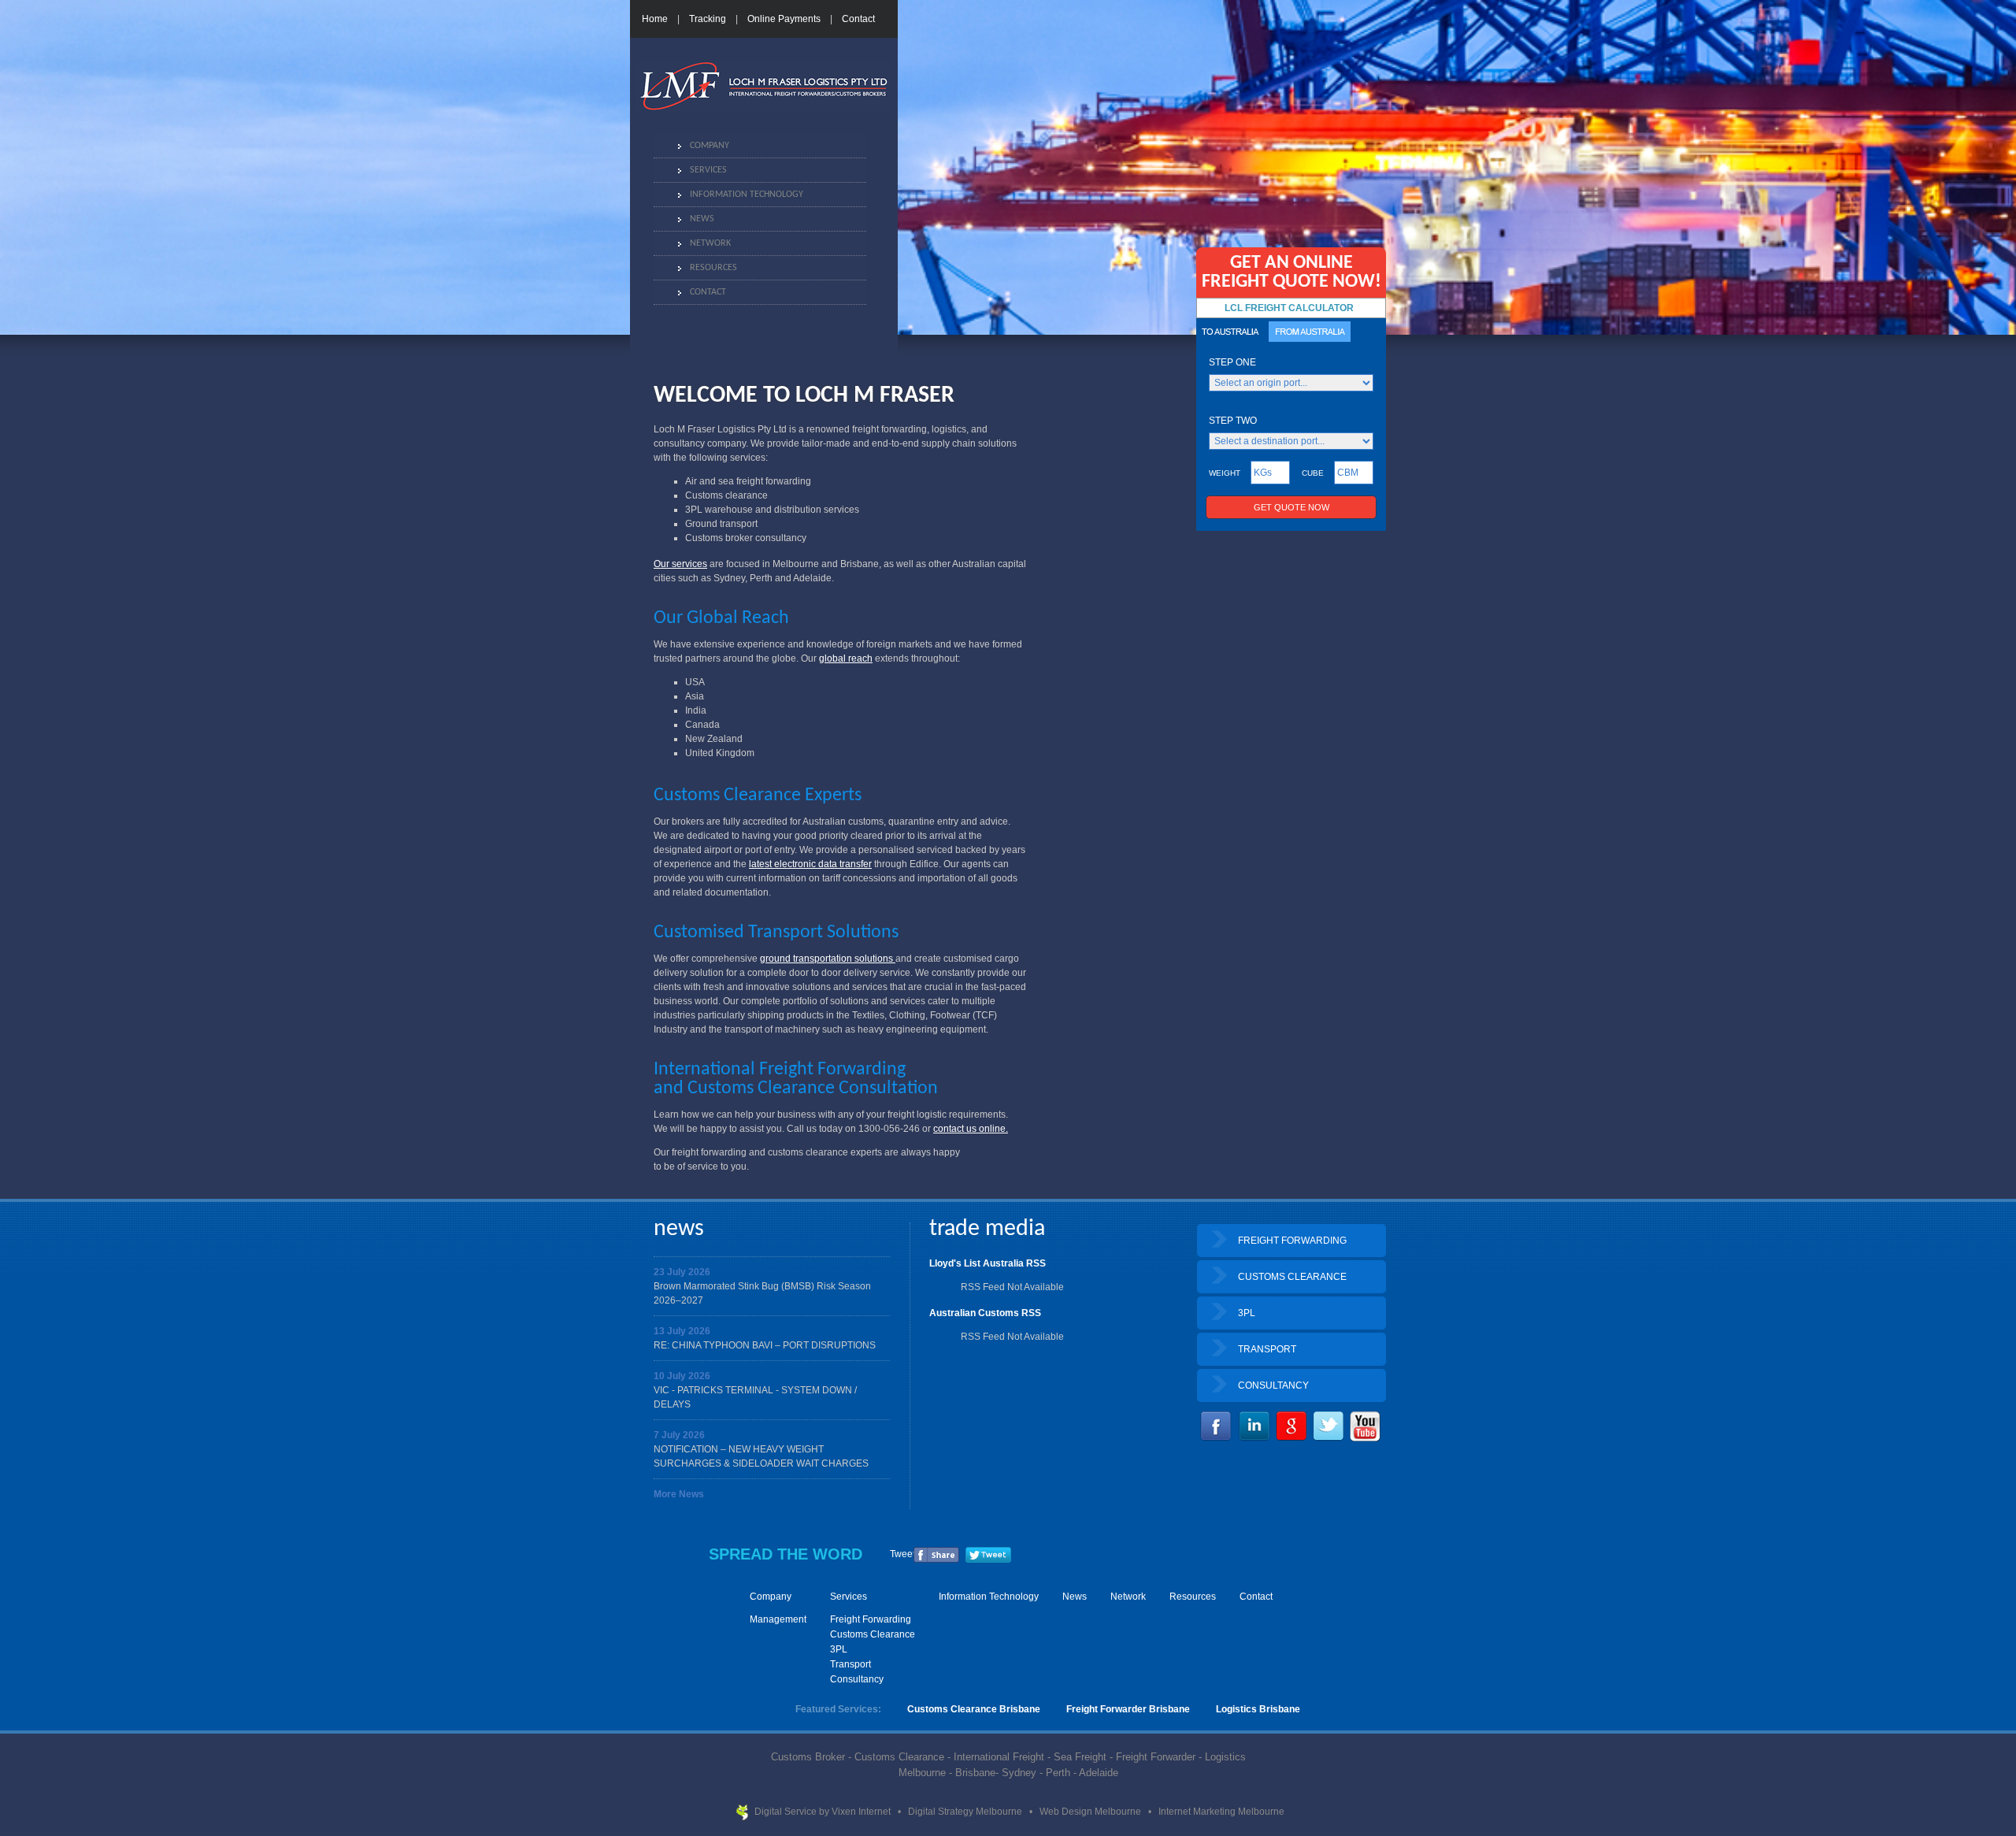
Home (655, 19)
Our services (680, 564)
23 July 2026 (682, 1272)
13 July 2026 (682, 1331)
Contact (858, 19)
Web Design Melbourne (1091, 1812)
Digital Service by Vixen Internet (824, 1812)
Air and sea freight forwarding (748, 481)
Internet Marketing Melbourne (1221, 1812)
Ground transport (721, 524)
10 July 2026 (682, 1376)
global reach (846, 658)
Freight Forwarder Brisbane (1128, 1709)
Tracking (708, 19)
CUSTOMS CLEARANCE (1292, 1277)
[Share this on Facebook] (936, 1560)
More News (679, 1494)
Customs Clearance (873, 1634)
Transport (850, 1664)
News (702, 219)
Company (710, 146)
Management (778, 1619)
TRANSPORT (1267, 1349)
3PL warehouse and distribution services (772, 510)
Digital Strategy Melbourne (966, 1812)
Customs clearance (726, 495)
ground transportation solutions (828, 959)
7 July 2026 (679, 1435)
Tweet (902, 1554)
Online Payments (784, 19)
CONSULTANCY (1273, 1385)
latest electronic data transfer (810, 864)
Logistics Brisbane (1258, 1709)
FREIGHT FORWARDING (1292, 1241)
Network (710, 243)
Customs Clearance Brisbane (974, 1709)
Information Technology (747, 195)
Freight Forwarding (871, 1619)
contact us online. (971, 1129)
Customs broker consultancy (746, 538)
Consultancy (857, 1679)
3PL (1247, 1313)
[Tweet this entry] (988, 1560)
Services (708, 170)
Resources (713, 268)
